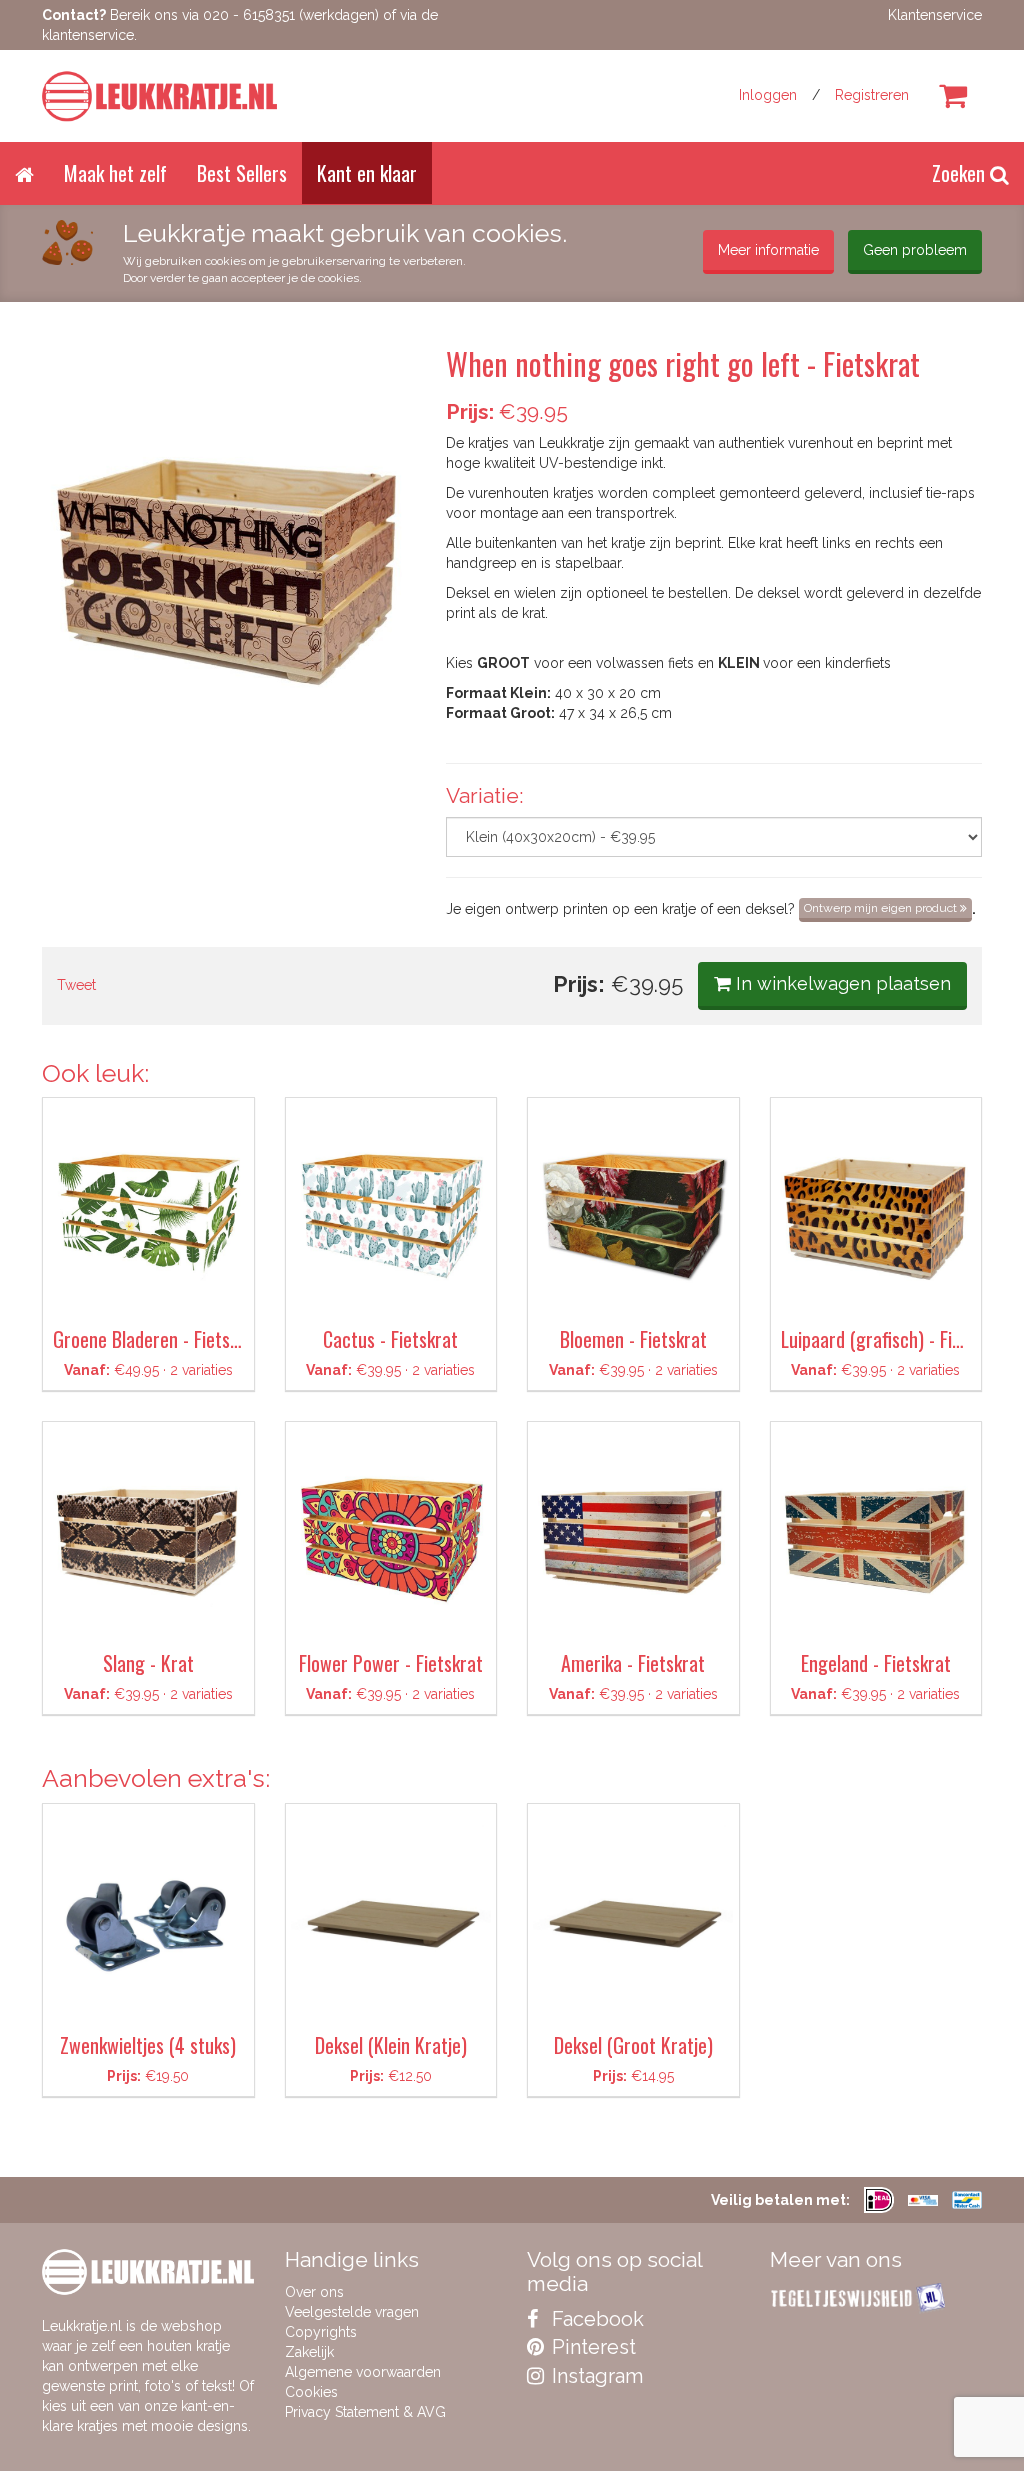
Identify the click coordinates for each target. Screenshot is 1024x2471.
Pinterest (591, 2347)
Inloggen (768, 95)
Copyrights (321, 2332)
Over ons (314, 2292)
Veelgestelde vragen (352, 2312)
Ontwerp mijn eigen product (882, 908)
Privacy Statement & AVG (365, 2412)
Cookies (311, 2392)
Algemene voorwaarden (363, 2372)
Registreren (872, 95)
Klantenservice (935, 15)
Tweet (76, 985)
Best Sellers (242, 173)
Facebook (595, 2319)
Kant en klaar (367, 173)
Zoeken (961, 173)
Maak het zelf (115, 173)
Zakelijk (309, 2352)
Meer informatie (768, 250)
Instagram (595, 2376)
